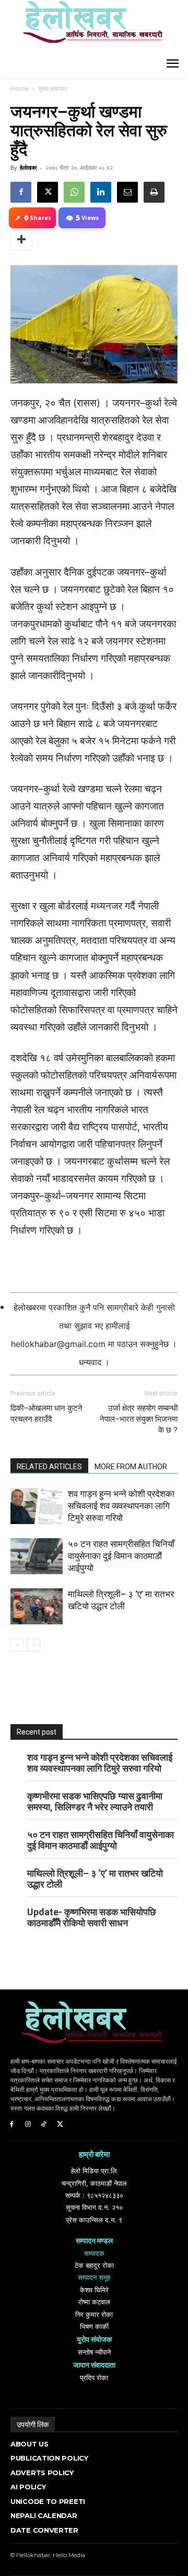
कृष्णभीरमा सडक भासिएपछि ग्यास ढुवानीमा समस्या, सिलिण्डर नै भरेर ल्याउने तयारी (95, 1801)
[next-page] (34, 1645)
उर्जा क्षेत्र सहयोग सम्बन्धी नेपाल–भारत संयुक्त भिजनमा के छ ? (139, 1419)
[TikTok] (44, 2124)
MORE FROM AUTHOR (131, 1467)
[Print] (154, 192)
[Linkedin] (101, 192)
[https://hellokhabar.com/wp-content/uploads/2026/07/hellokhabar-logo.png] (89, 26)
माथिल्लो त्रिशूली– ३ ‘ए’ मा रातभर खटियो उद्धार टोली (95, 1879)
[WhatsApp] (74, 192)
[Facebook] (21, 192)
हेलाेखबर (28, 167)
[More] (21, 240)
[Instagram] (28, 2124)
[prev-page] (17, 1645)
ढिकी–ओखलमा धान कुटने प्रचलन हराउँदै (46, 1414)
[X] (48, 192)
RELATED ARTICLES (49, 1467)
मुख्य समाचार (53, 89)
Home (20, 89)
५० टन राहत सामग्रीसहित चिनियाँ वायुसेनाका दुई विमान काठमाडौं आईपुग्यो (121, 1556)
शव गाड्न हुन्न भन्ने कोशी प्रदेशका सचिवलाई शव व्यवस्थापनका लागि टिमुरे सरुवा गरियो (121, 1506)
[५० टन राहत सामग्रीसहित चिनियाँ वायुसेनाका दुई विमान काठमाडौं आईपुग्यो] (37, 1556)
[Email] (127, 192)
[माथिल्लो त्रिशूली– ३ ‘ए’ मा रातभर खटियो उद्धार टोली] (37, 1606)
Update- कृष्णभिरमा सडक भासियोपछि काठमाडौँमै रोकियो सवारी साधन (92, 1917)
